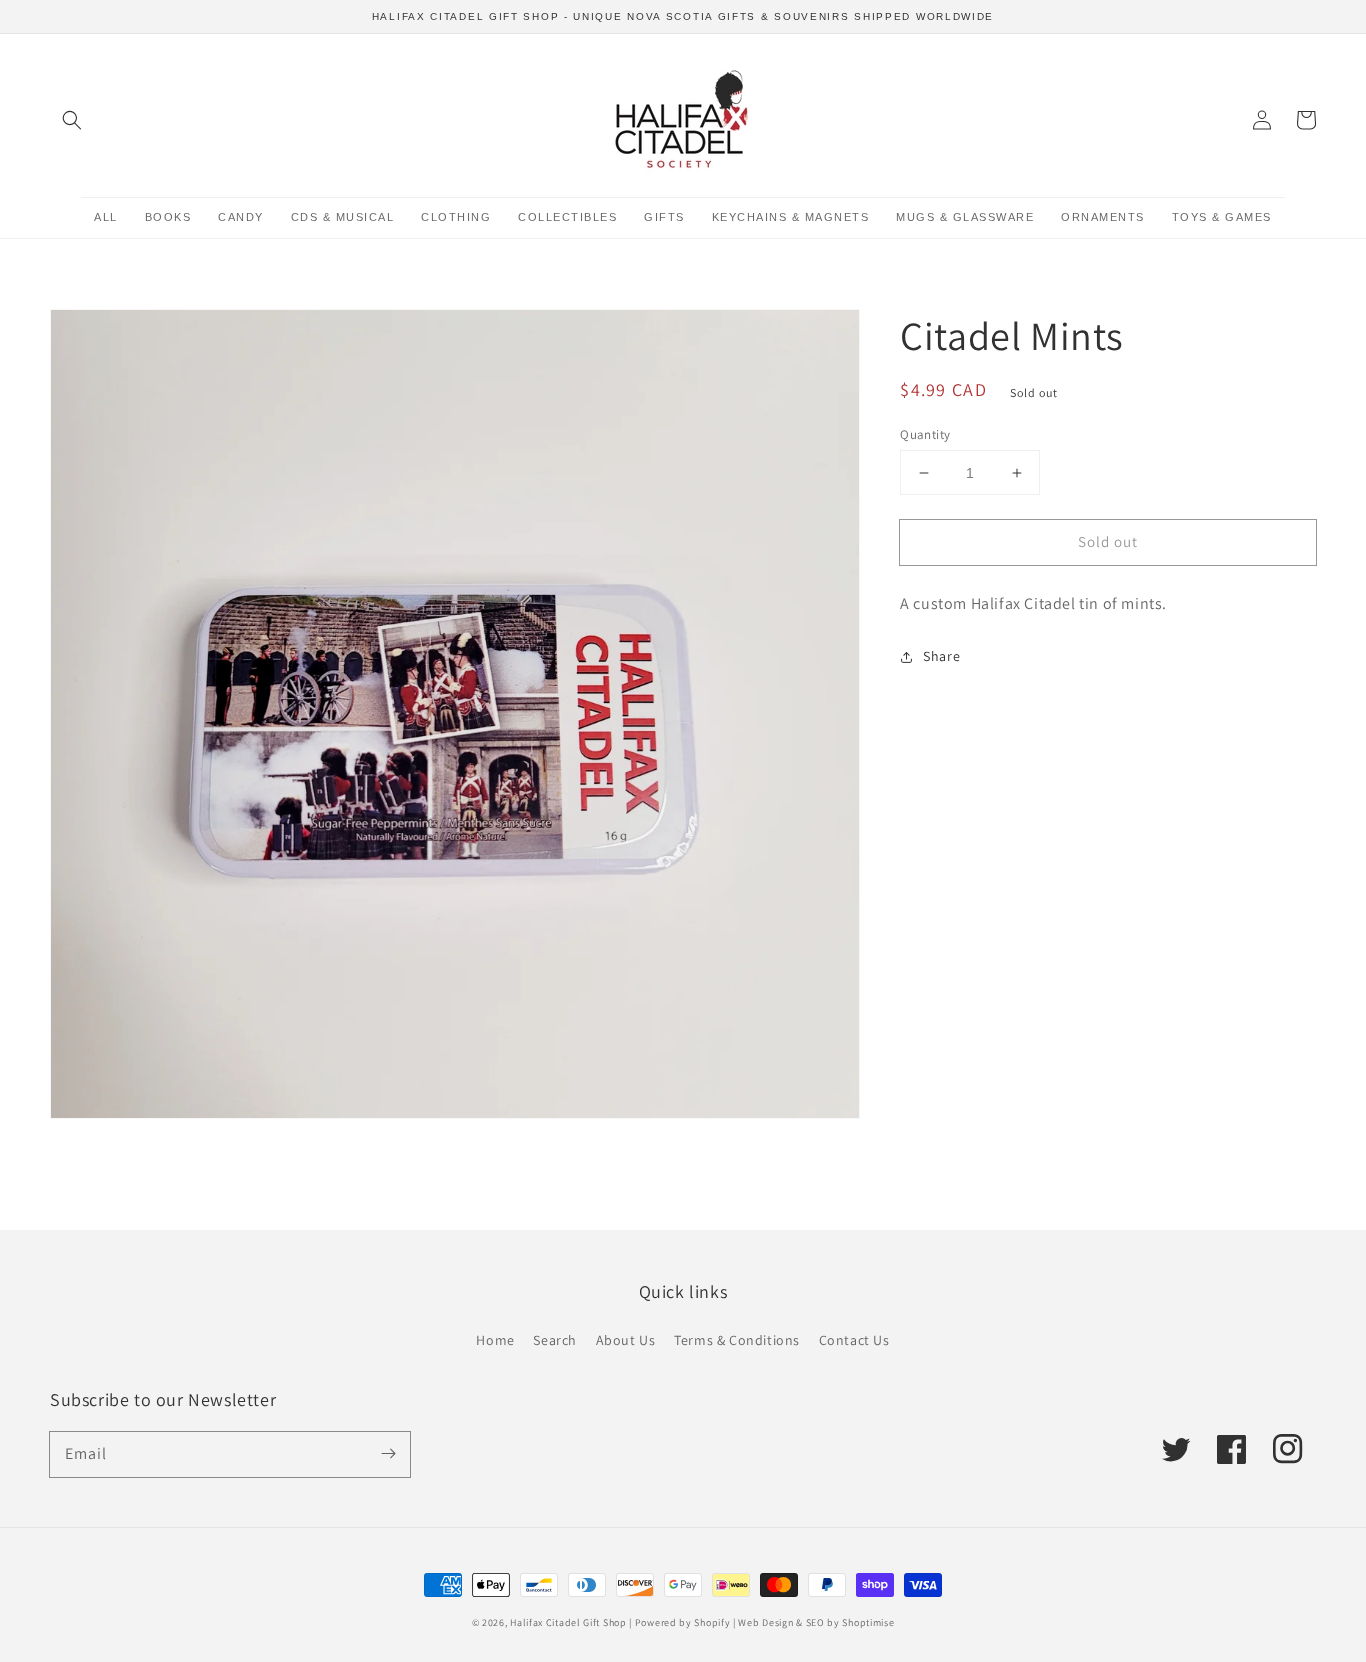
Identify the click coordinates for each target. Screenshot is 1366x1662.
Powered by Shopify (683, 1622)
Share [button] (941, 656)
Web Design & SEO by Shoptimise (816, 1622)
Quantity (925, 434)
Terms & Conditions (737, 1340)
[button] (72, 120)
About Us (626, 1340)
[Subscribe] (388, 1454)
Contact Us (854, 1340)
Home (495, 1340)
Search (555, 1340)
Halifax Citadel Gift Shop (568, 1622)
